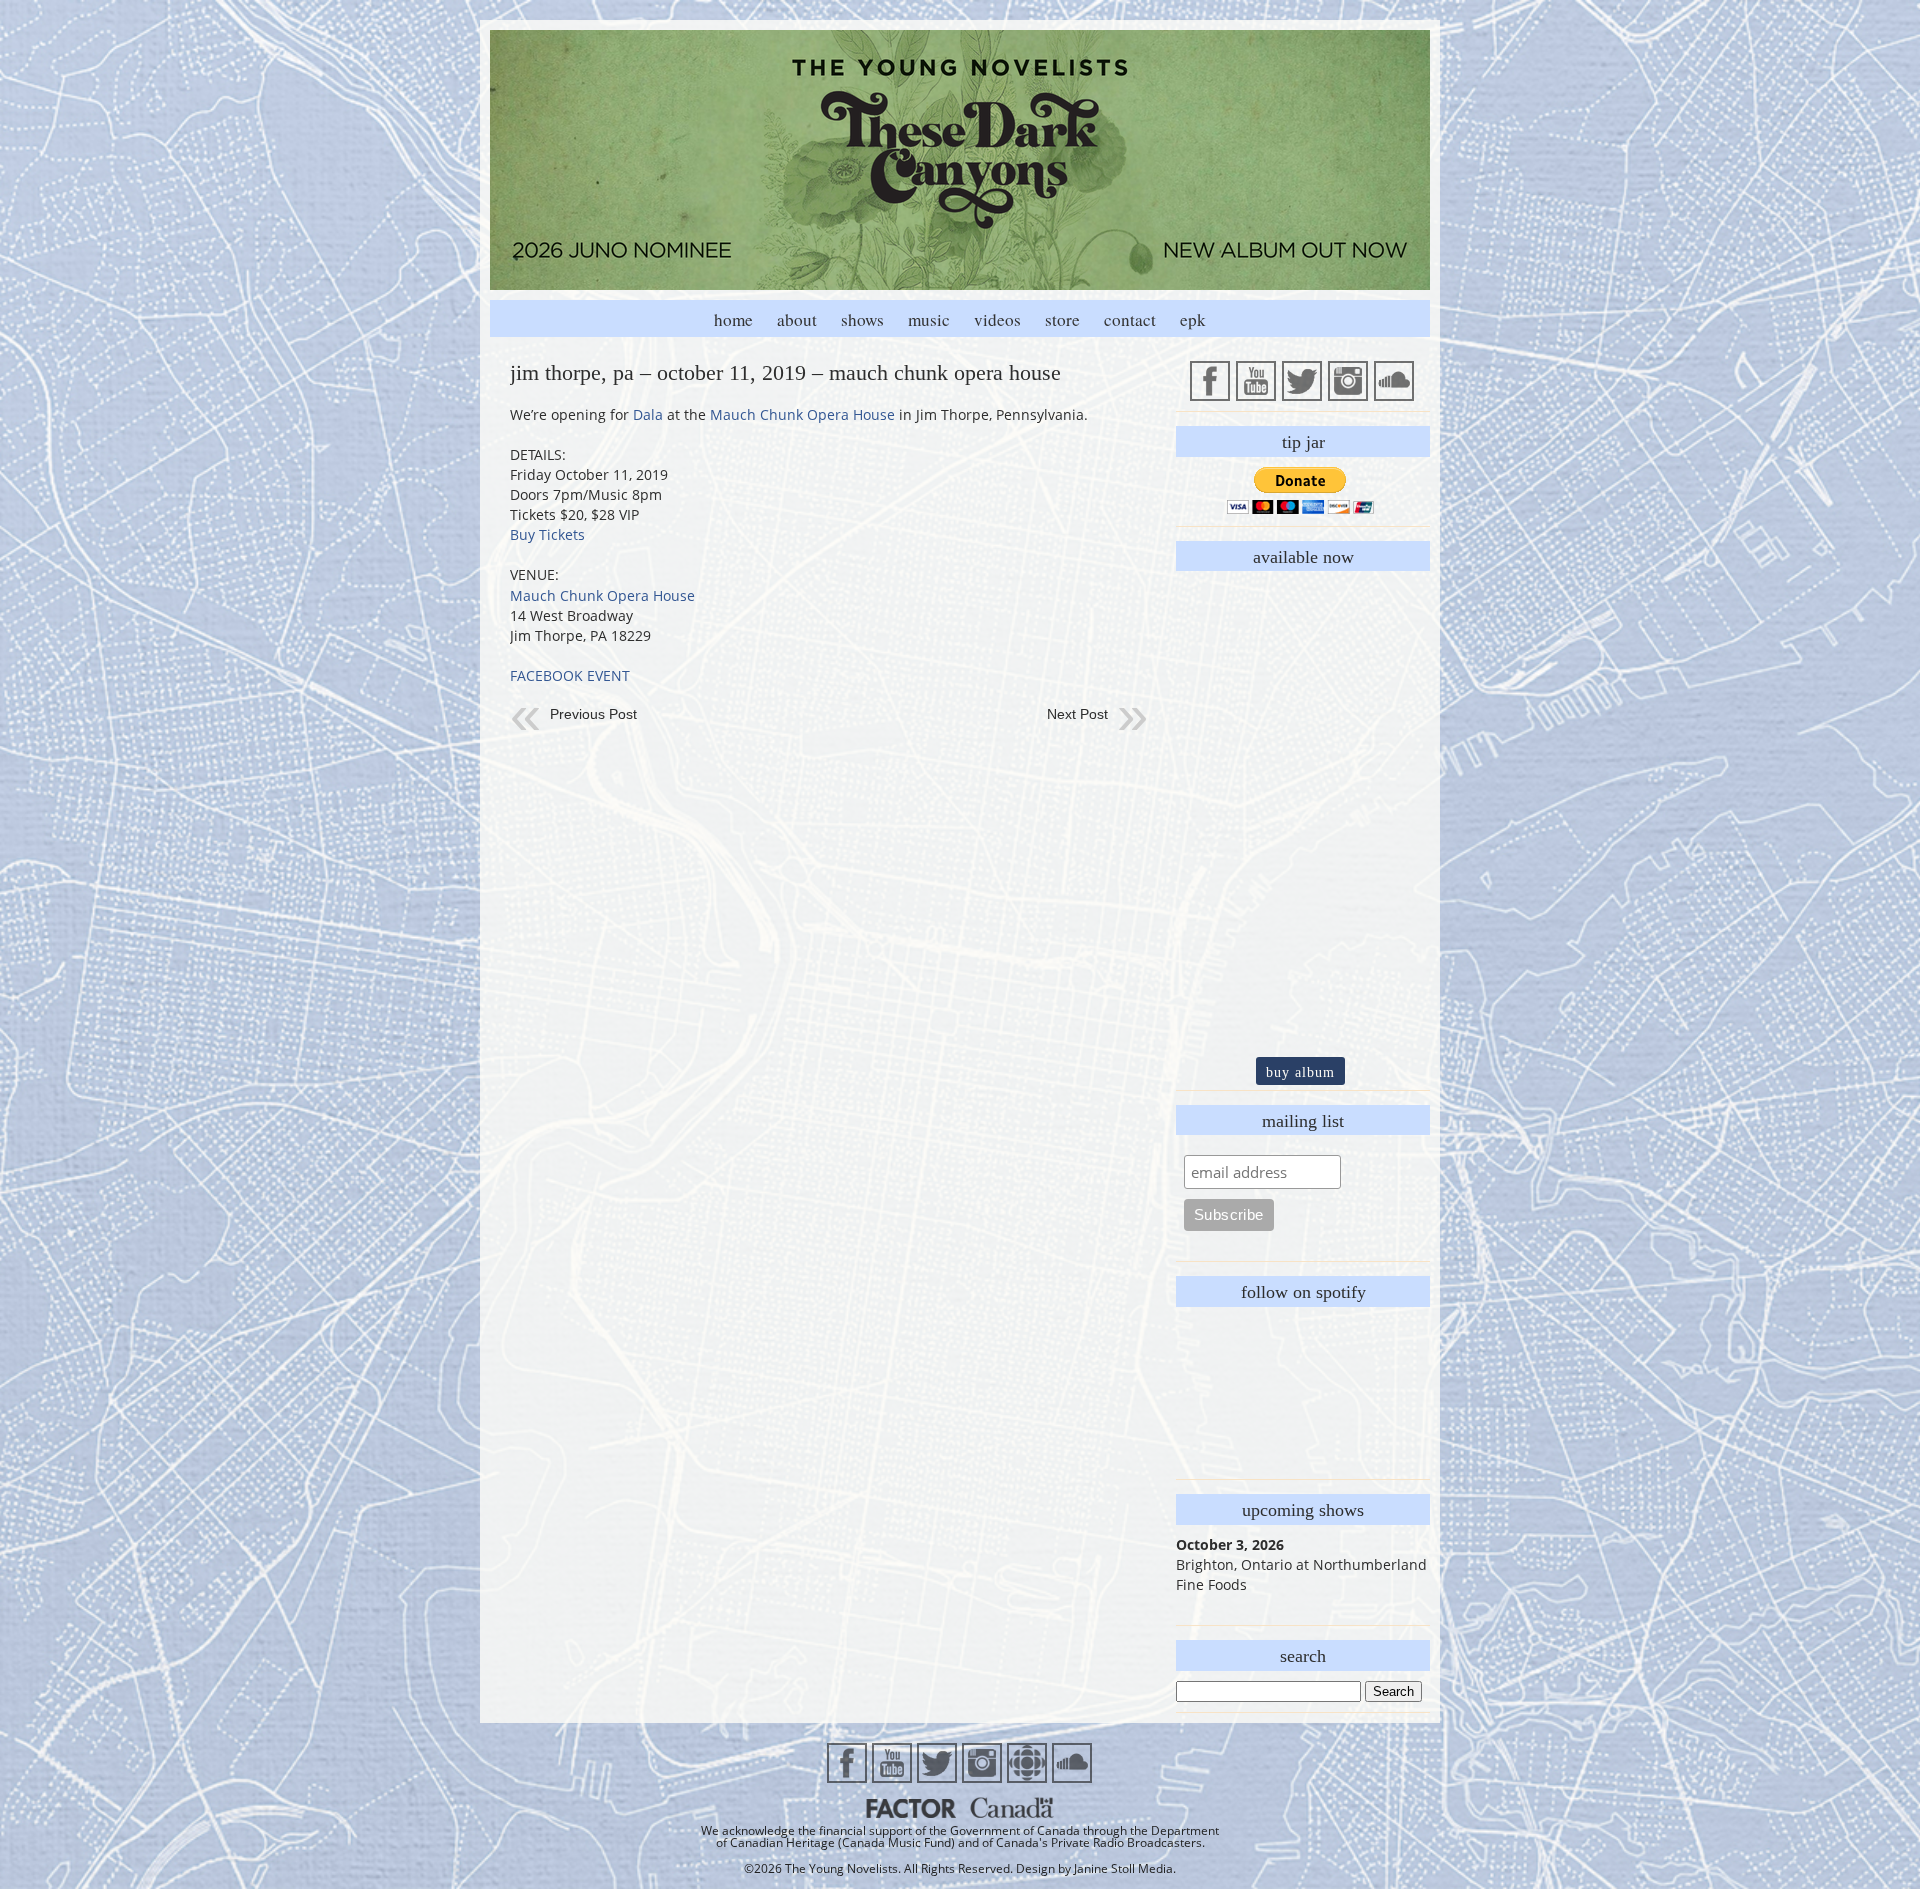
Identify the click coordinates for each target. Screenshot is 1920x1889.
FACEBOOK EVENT (570, 675)
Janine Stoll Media (1123, 1868)
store (1062, 319)
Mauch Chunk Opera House (802, 414)
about (797, 319)
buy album (1300, 1072)
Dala (648, 414)
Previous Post (593, 714)
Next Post (1077, 714)
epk (1193, 319)
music (929, 319)
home (733, 319)
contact (1130, 319)
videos (997, 319)
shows (862, 319)
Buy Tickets (547, 534)
